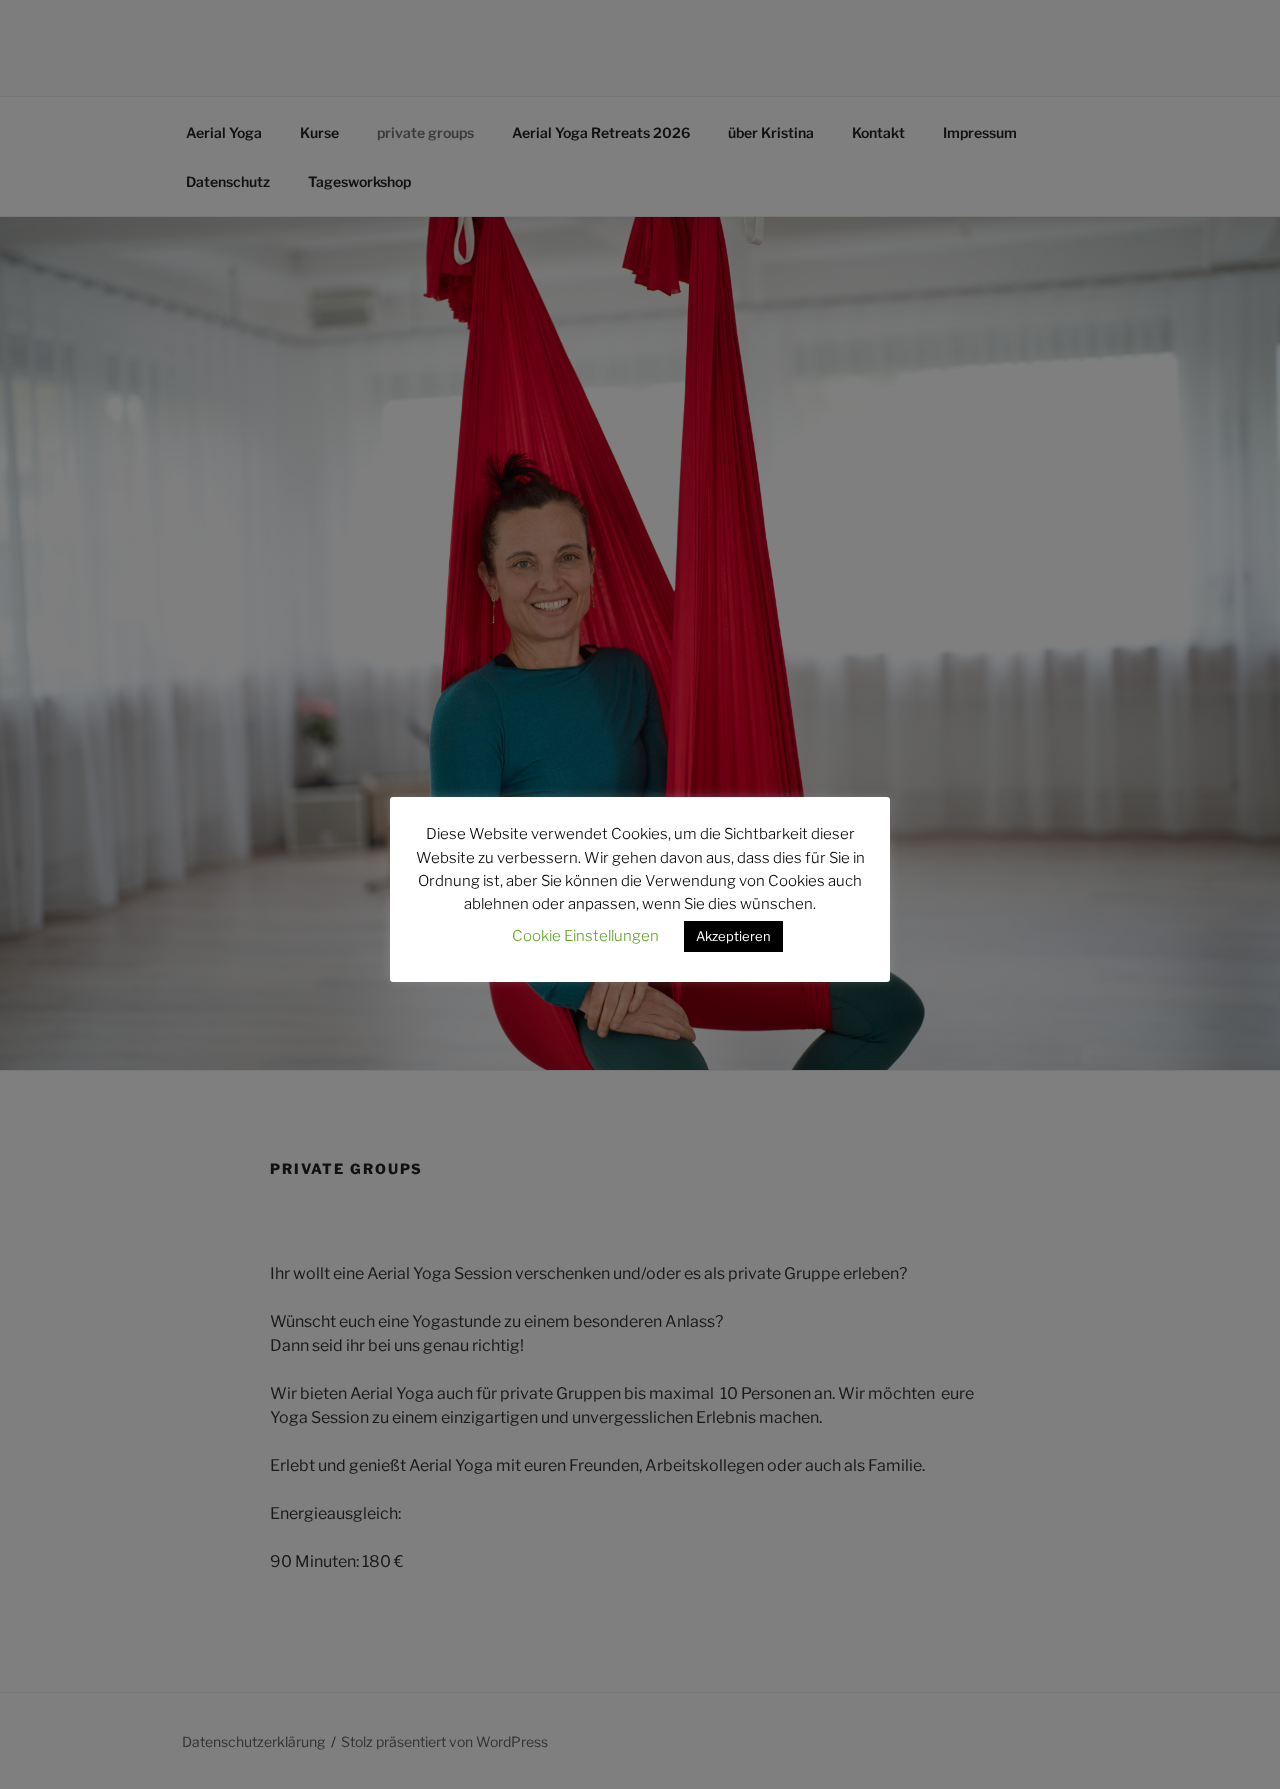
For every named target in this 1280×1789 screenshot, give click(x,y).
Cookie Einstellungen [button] (585, 936)
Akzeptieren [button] (733, 936)
